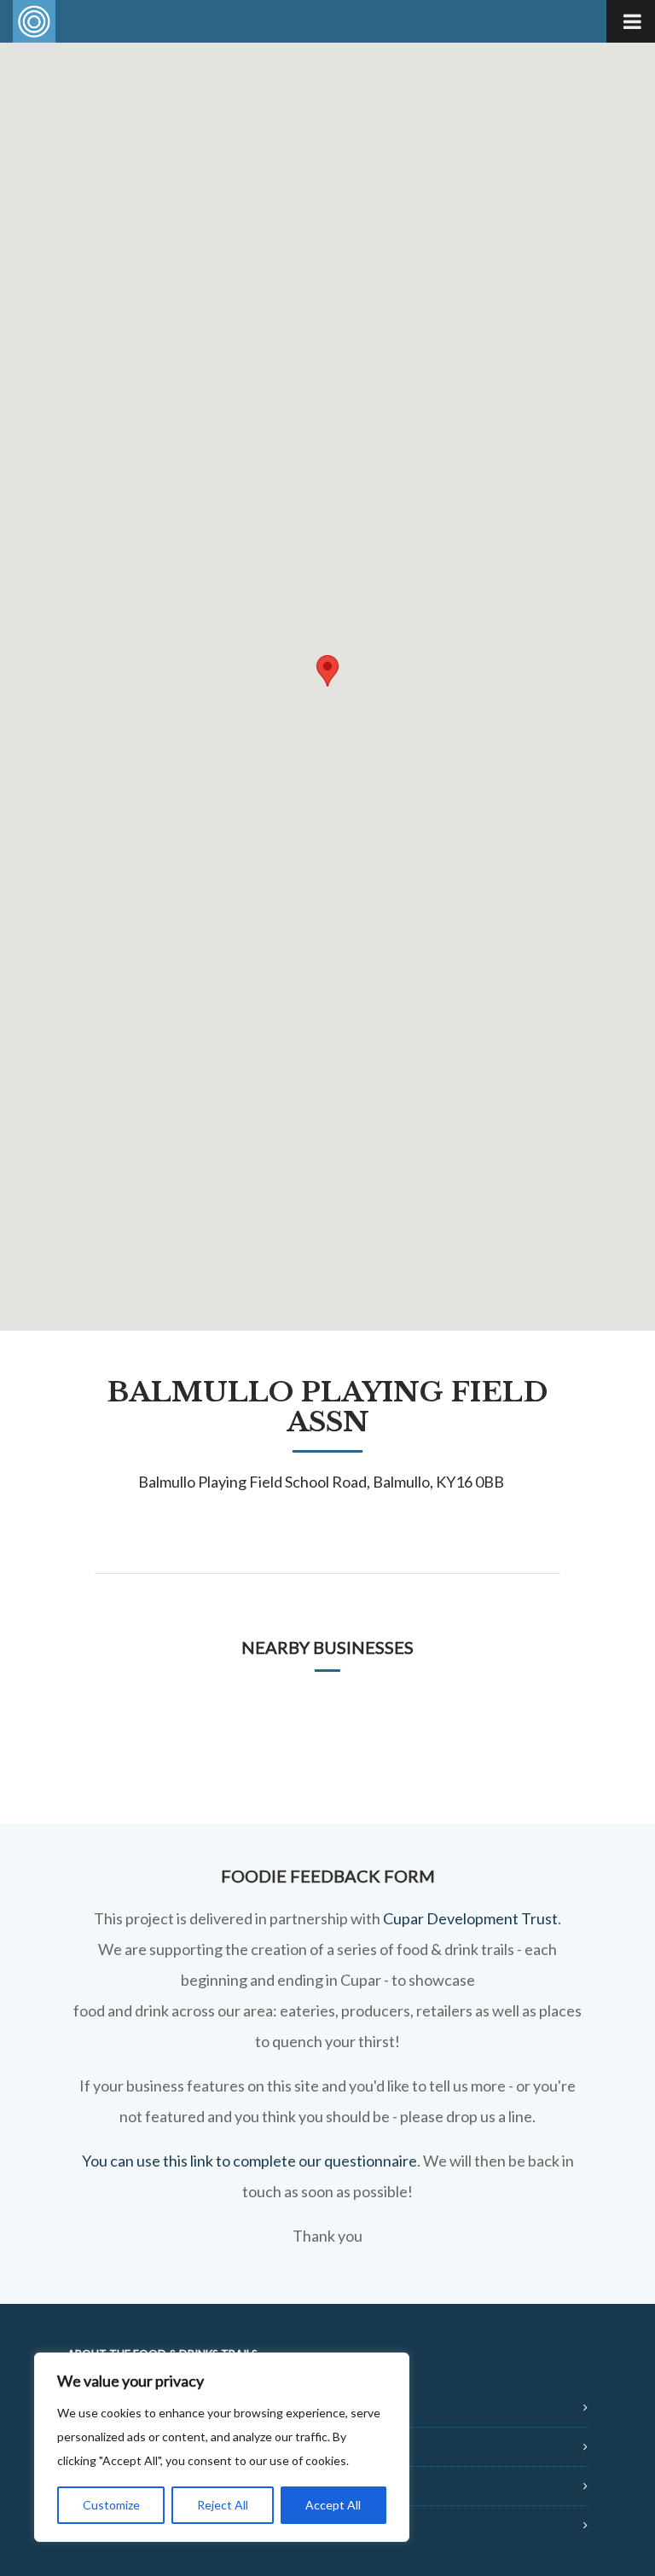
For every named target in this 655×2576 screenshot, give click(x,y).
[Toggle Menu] (631, 21)
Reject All (223, 2505)
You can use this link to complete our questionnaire (249, 2161)
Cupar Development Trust (470, 1918)
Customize (111, 2505)
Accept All (333, 2505)
